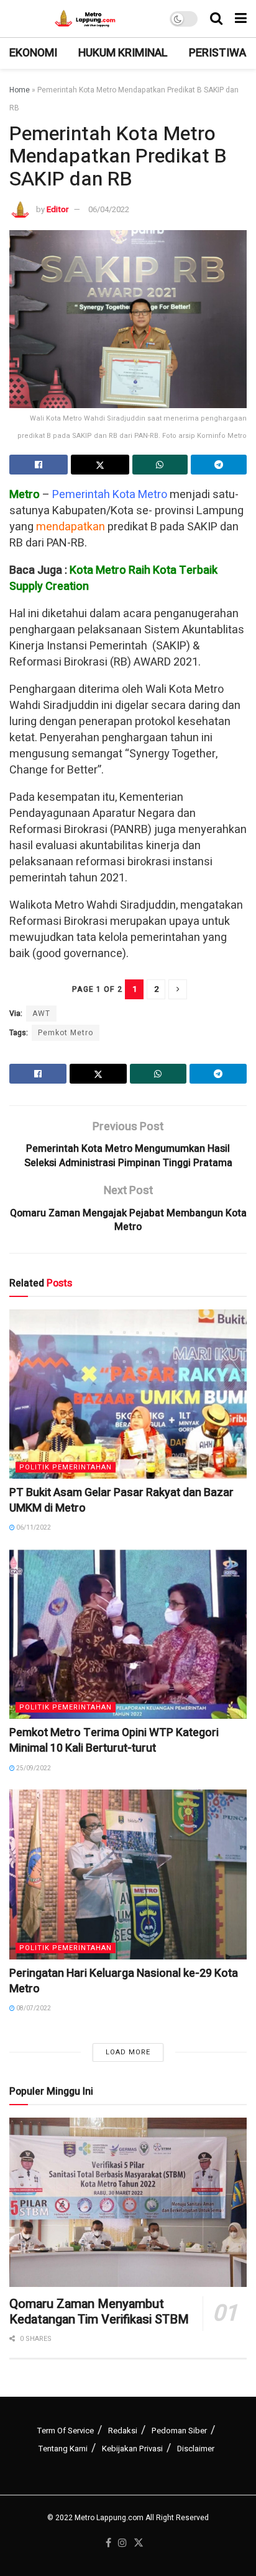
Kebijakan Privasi (132, 2449)
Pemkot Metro (66, 1033)
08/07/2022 (33, 2008)
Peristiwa (217, 53)
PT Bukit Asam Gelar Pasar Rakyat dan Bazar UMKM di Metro (121, 1500)
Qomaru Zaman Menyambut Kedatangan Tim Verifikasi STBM (99, 2312)
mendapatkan (71, 527)
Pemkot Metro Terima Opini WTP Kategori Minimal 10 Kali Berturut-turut (114, 1740)
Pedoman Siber (179, 2431)
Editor (57, 209)
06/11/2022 (33, 1528)
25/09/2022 (33, 1768)
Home (20, 90)
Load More (128, 2052)
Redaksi (123, 2431)
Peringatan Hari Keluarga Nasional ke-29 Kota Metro (124, 1981)
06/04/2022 (109, 209)
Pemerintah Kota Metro (110, 495)
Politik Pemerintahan (66, 1467)
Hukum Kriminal (123, 53)
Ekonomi (33, 53)
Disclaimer (196, 2449)
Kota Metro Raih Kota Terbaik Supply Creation (113, 578)
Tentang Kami (63, 2449)
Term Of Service (66, 2431)
